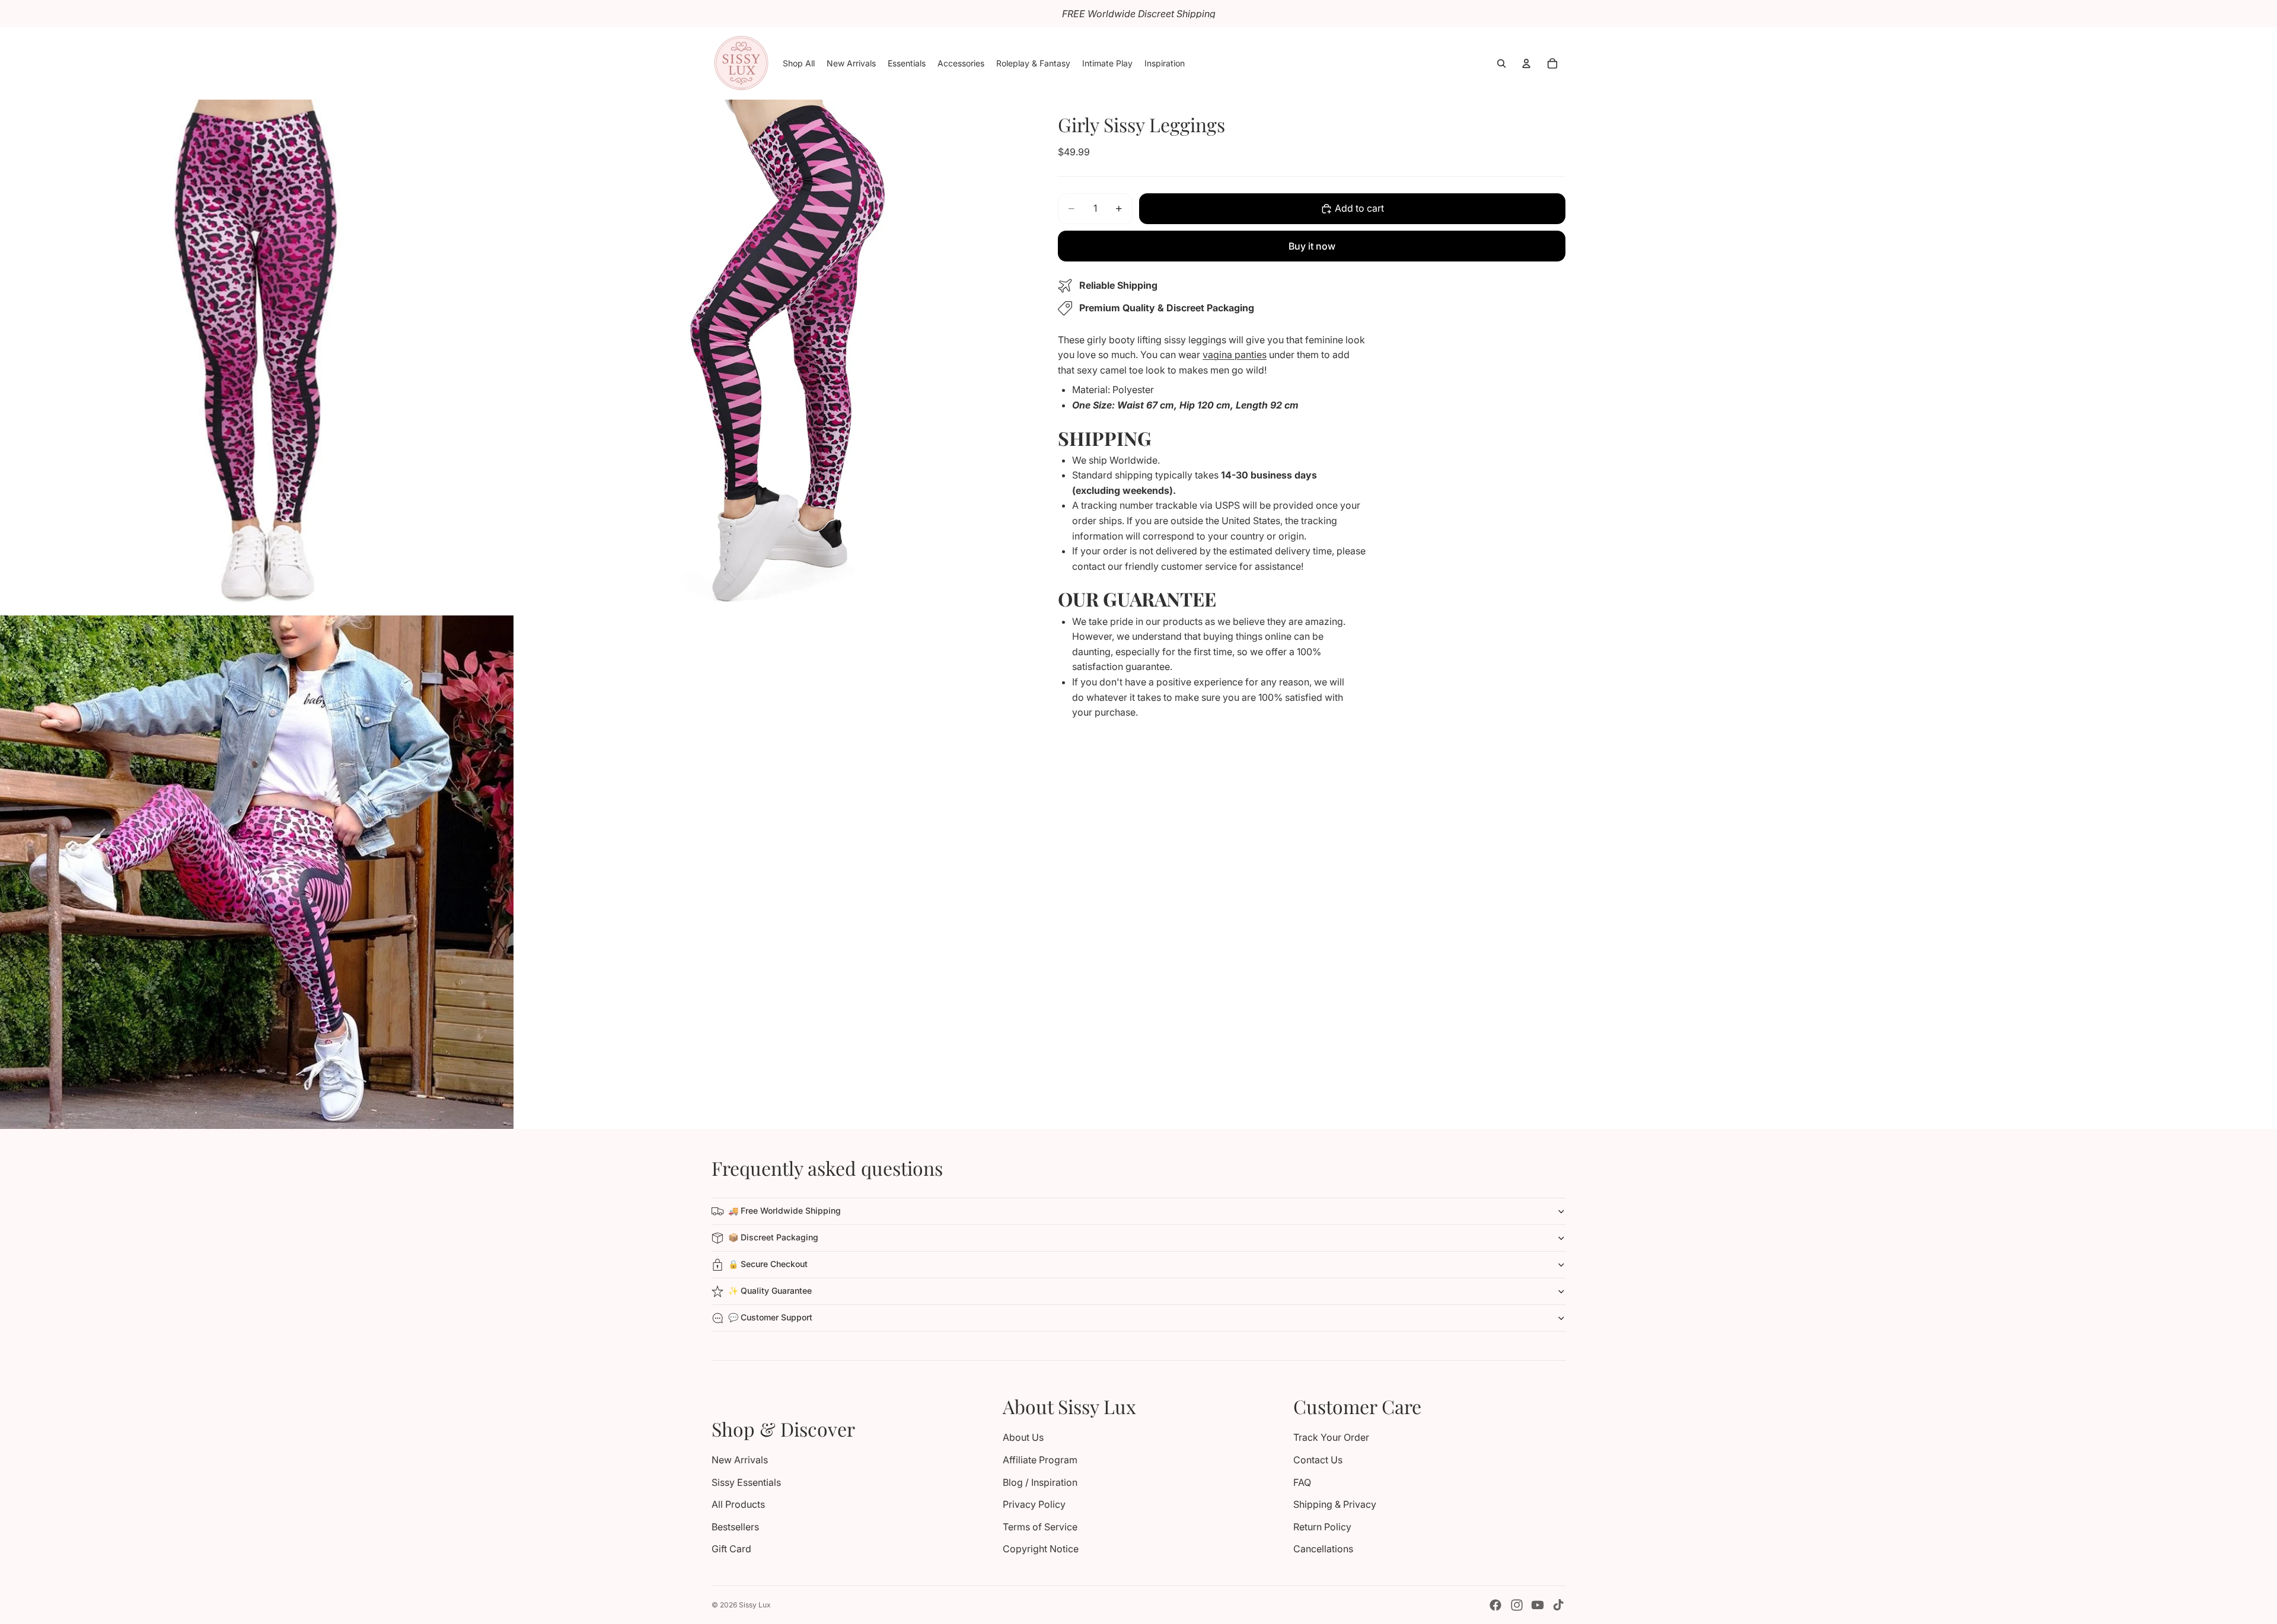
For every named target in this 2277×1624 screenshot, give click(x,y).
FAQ (1302, 1482)
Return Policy (1322, 1527)
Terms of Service (1040, 1527)
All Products (738, 1504)
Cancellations (1323, 1549)
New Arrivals (740, 1460)
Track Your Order (1331, 1437)
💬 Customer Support (770, 1317)
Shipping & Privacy (1335, 1504)
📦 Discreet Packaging (773, 1237)
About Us (1023, 1437)
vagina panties (1235, 355)
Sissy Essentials (746, 1482)
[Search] (1501, 63)
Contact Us (1318, 1460)
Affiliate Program (1040, 1460)
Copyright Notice (1041, 1549)
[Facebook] (1495, 1605)
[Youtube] (1538, 1605)
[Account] (1526, 63)
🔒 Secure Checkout (768, 1264)
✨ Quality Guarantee (770, 1290)
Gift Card (731, 1549)
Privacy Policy (1034, 1504)
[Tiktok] (1558, 1605)
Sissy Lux (755, 1605)
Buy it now (1312, 246)
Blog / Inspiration (1040, 1482)
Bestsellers (735, 1527)
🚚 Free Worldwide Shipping (784, 1210)
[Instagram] (1517, 1605)
